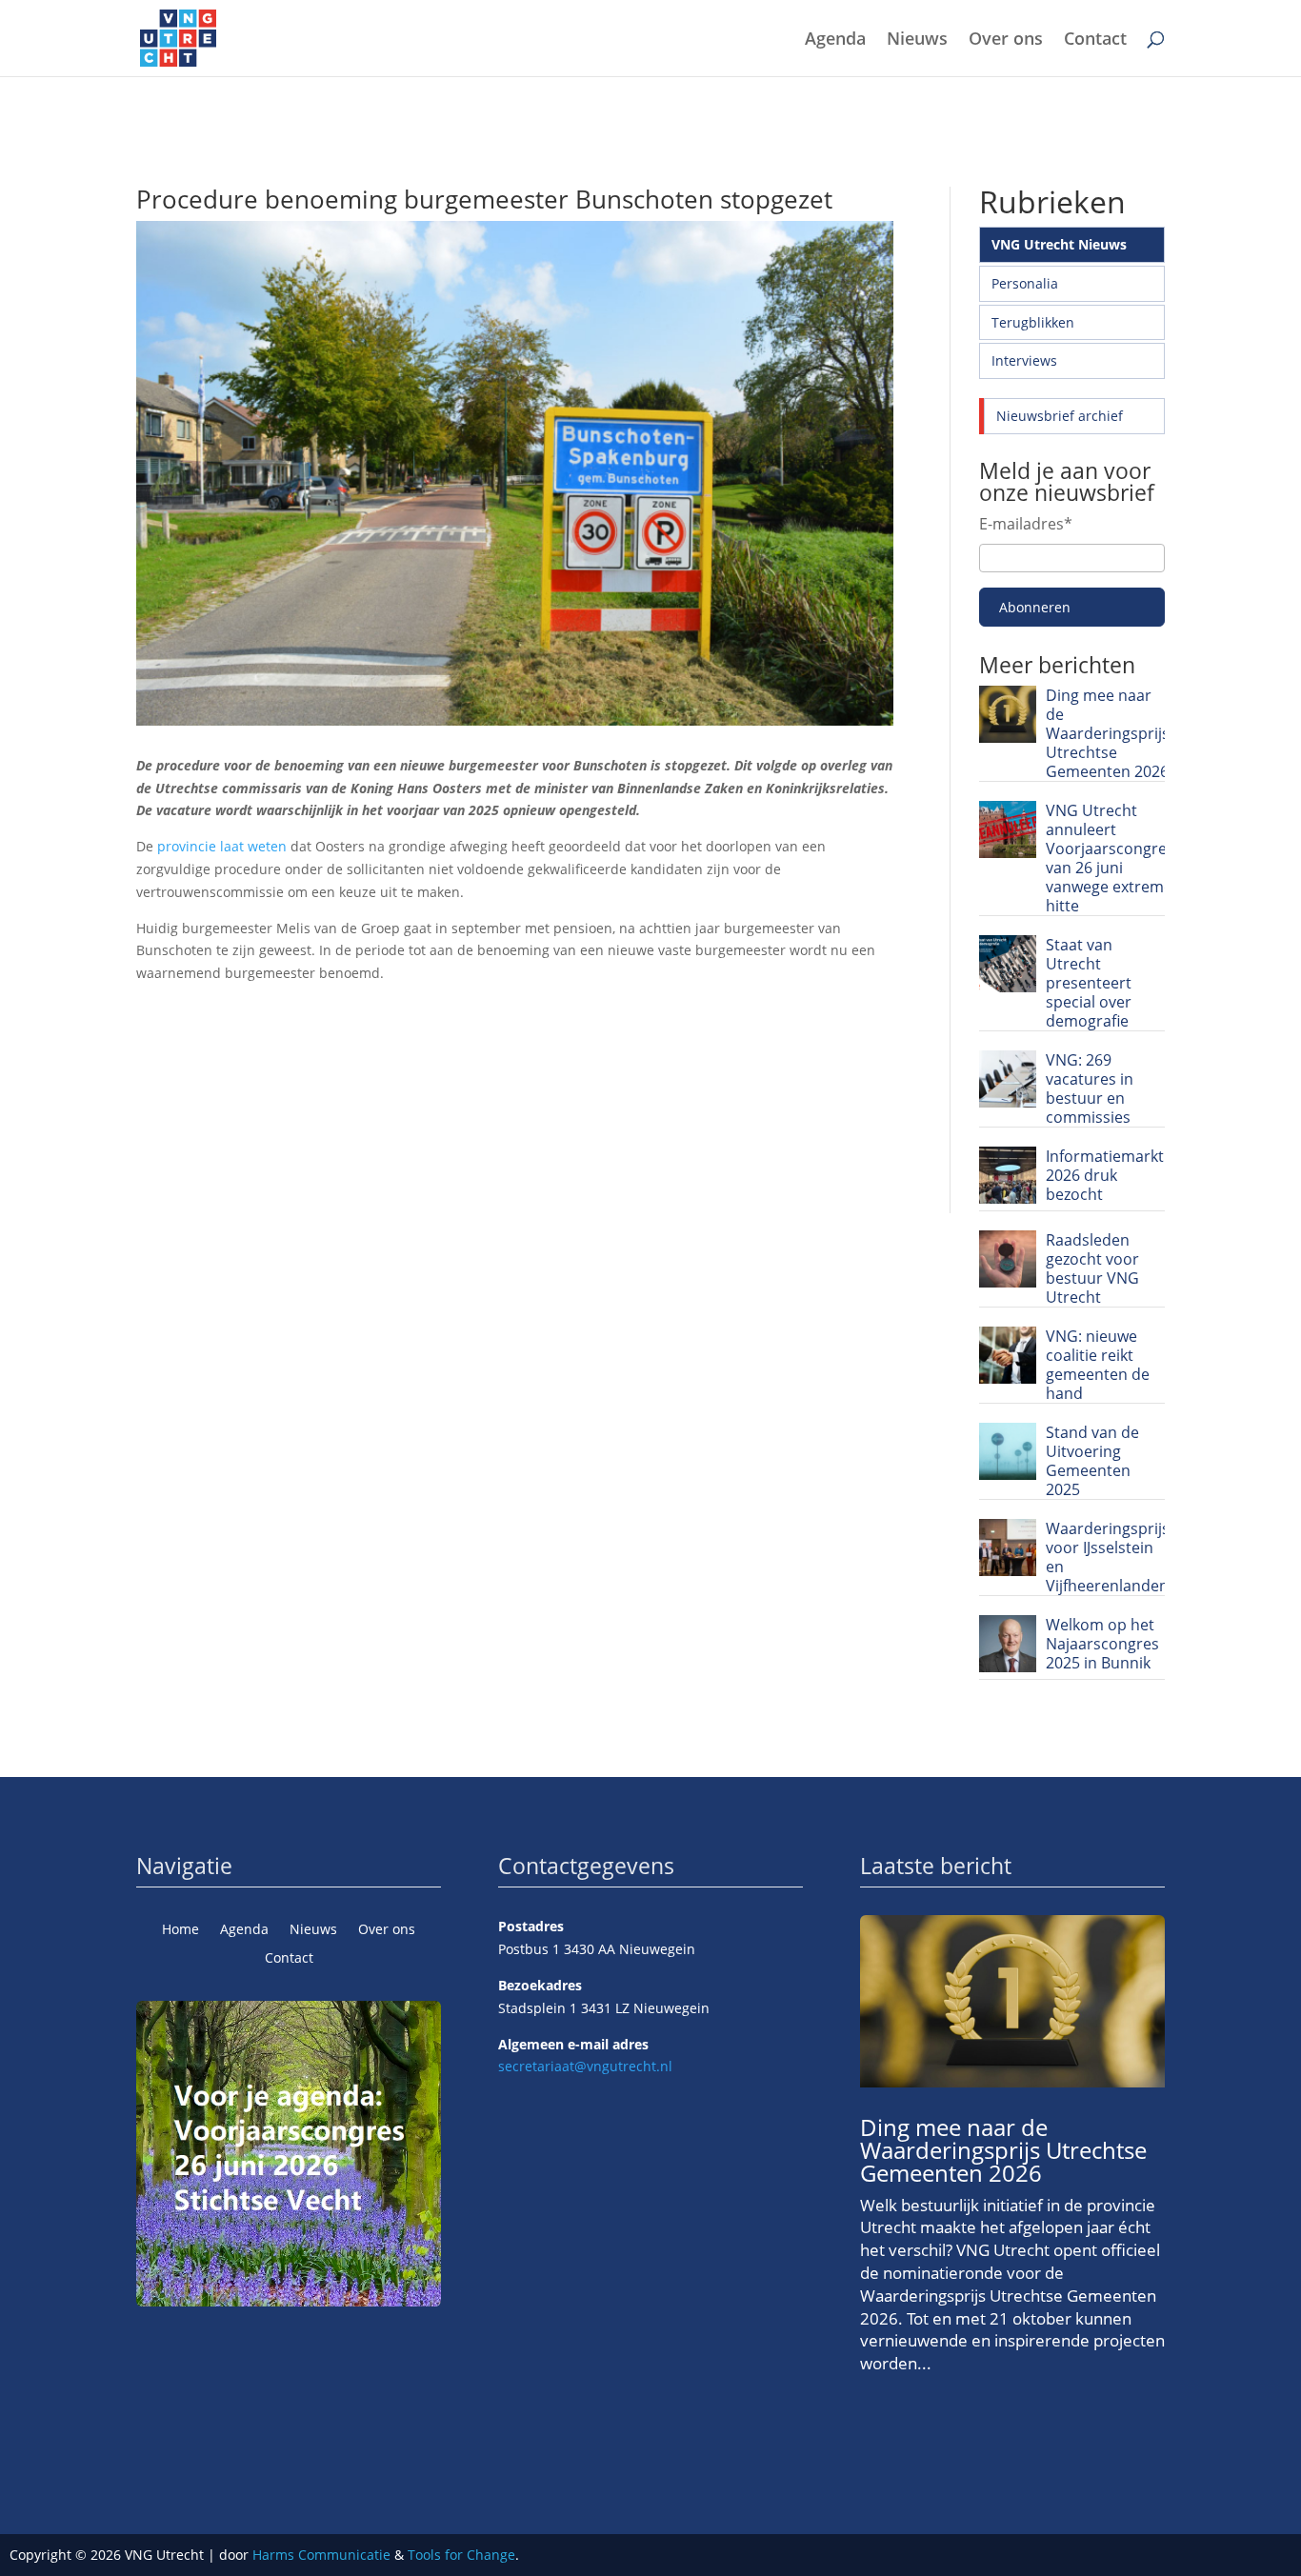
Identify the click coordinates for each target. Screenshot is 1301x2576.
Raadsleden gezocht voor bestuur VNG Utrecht (1092, 1268)
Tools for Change (461, 2555)
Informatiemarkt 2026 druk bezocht (1105, 1175)
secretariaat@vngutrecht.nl (585, 2066)
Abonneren (1035, 607)
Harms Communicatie (321, 2555)
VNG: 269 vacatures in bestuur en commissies (1090, 1088)
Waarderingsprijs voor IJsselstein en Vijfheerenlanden (1108, 1557)
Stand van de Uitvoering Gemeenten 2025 (1092, 1461)
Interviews (1024, 360)
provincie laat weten (222, 846)
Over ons (1006, 40)
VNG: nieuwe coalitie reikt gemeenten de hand (1098, 1365)
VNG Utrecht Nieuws (1059, 244)
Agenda (835, 40)
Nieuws (917, 40)
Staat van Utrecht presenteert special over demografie (1089, 983)
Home (180, 1930)
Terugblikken (1033, 322)
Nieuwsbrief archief (1060, 416)
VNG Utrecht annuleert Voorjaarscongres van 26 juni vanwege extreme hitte (1110, 858)
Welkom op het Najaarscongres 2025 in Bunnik (1102, 1644)
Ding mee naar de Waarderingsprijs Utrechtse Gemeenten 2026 (1108, 733)
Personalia (1025, 283)
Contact (1095, 40)
